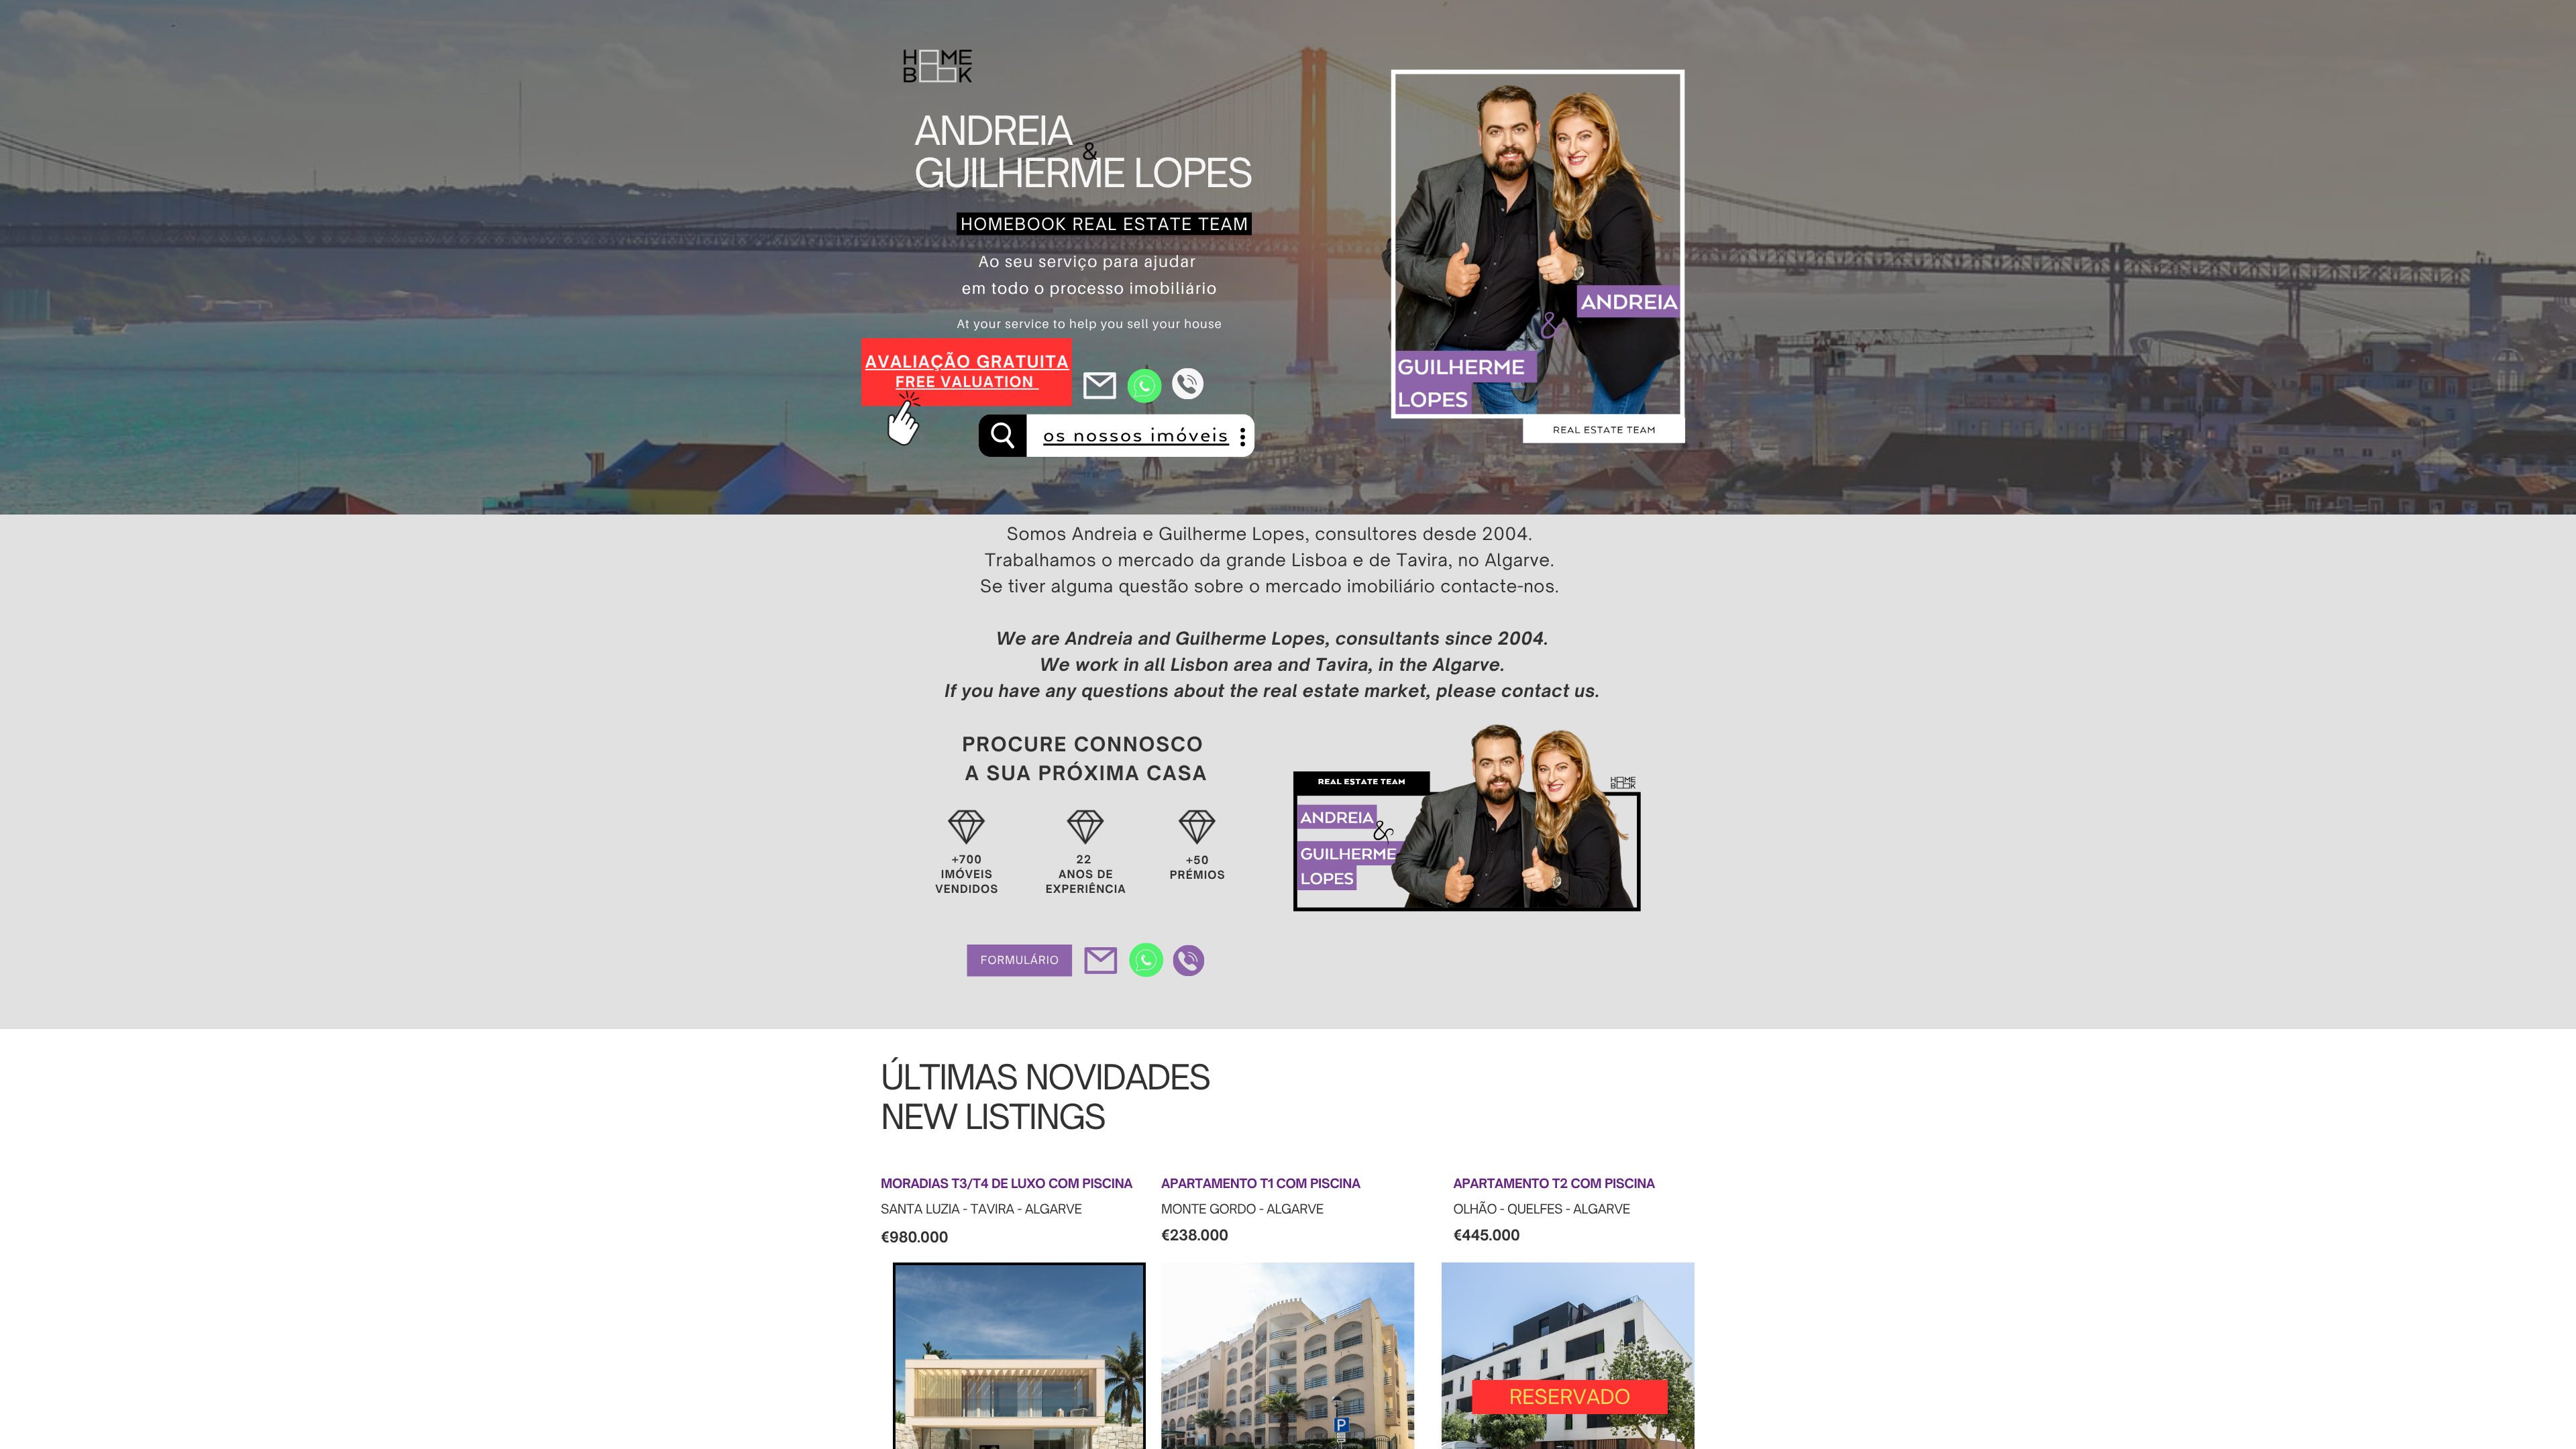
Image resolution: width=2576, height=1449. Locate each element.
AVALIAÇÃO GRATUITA (967, 362)
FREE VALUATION (965, 382)
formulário (1020, 960)
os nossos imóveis (1136, 435)
